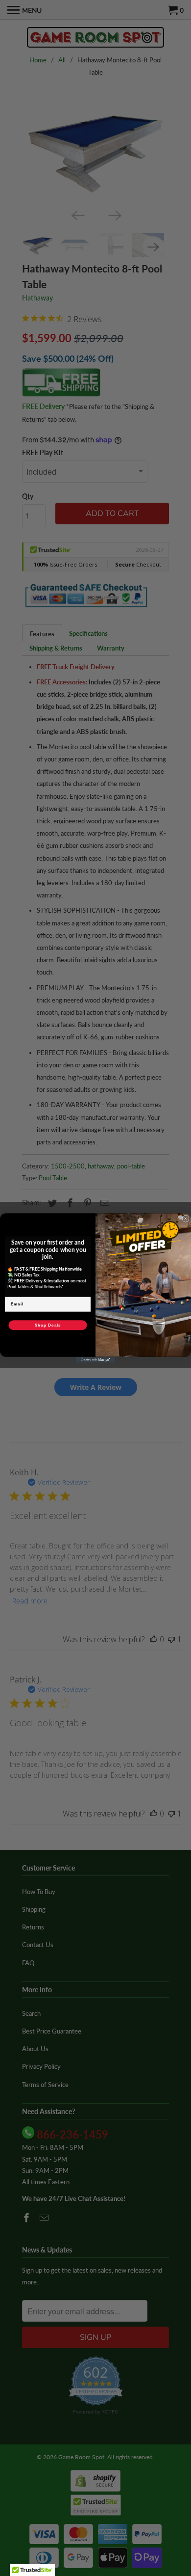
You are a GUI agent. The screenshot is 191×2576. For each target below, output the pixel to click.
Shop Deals (48, 1325)
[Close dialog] (186, 1219)
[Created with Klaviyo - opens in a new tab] (95, 1360)
